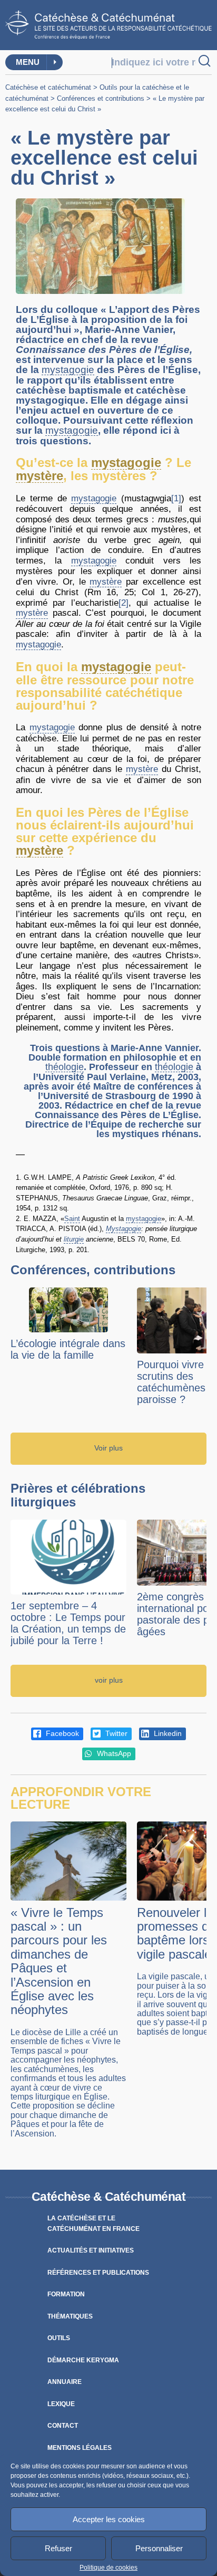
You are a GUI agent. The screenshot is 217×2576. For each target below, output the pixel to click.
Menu (28, 62)
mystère (40, 476)
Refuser (58, 2548)
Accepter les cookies (109, 2519)
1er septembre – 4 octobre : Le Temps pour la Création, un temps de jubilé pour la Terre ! (68, 1623)
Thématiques (70, 2316)
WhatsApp (113, 1754)
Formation (66, 2294)
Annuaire (65, 2382)
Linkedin (167, 1734)
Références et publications (98, 2273)
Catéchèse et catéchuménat (48, 87)
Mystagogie (124, 1229)
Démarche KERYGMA (83, 2360)
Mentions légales (80, 2448)
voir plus (109, 1680)
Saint (72, 1219)
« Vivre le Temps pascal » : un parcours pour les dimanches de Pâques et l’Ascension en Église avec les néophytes (59, 1961)
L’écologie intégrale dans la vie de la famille (68, 1349)
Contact (63, 2426)
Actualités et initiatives (91, 2250)
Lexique (61, 2404)
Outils (59, 2338)
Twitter (115, 1734)
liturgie (74, 1239)
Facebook (61, 1734)
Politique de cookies (108, 2568)
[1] (176, 498)
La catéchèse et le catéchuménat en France (93, 2224)
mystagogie (68, 370)
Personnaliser (159, 2548)
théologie (65, 1067)
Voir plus (108, 1448)
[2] (124, 603)
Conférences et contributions (101, 98)
